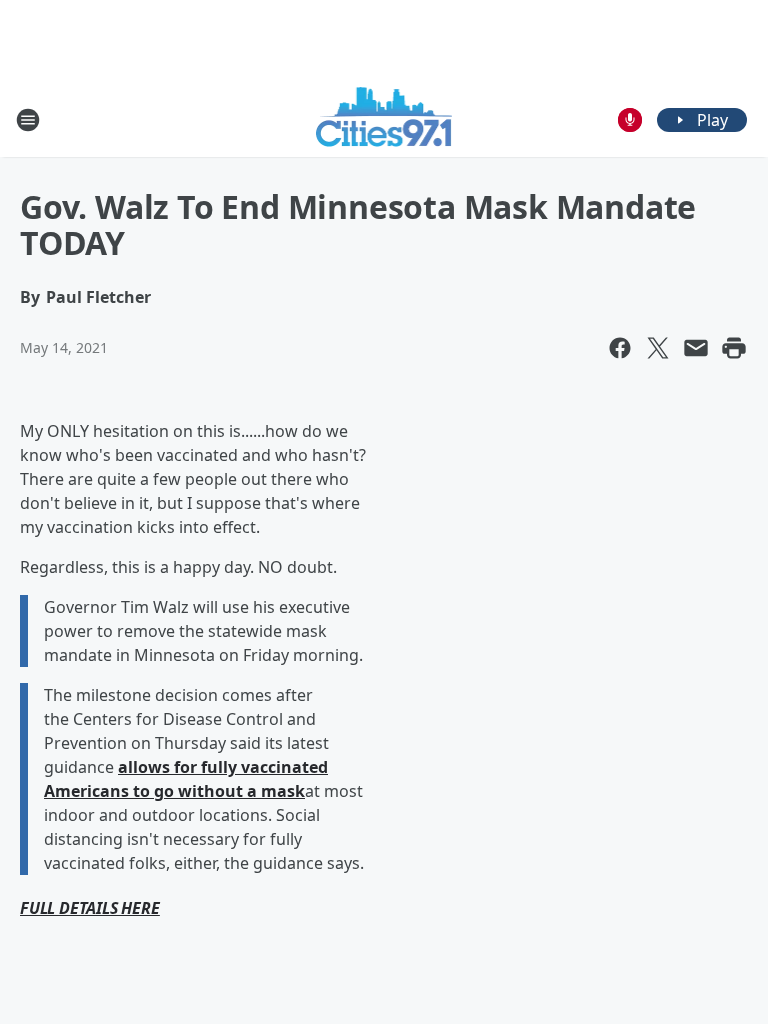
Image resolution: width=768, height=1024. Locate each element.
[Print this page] (734, 348)
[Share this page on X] (658, 348)
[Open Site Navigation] (28, 120)
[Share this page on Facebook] (620, 348)
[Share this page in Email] (696, 348)
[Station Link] (384, 119)
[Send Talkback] (630, 120)
